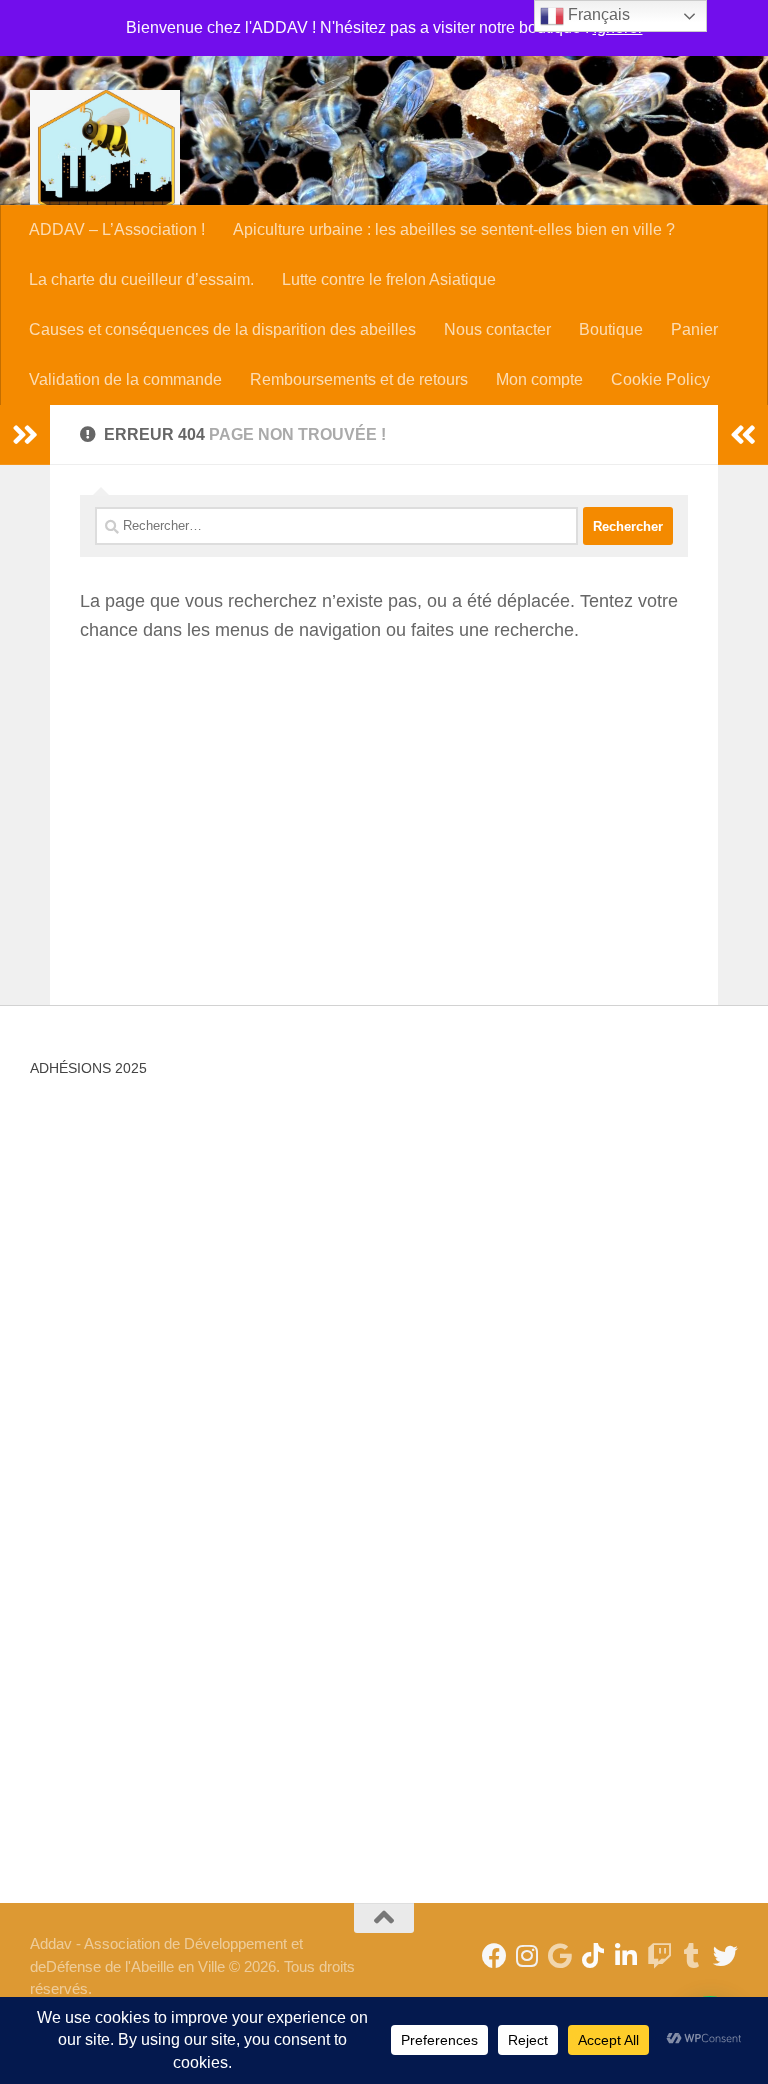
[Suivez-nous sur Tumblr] (692, 1955)
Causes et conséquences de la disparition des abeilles (222, 329)
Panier (694, 329)
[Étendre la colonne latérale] (25, 435)
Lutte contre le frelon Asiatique (389, 279)
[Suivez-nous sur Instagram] (527, 1955)
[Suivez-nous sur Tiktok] (593, 1955)
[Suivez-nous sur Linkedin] (626, 1955)
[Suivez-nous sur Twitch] (659, 1955)
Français (597, 14)
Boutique (611, 329)
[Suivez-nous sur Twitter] (725, 1955)
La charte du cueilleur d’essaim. (141, 279)
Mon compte (539, 379)
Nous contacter (497, 329)
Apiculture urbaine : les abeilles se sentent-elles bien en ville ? (454, 229)
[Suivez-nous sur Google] (560, 1955)
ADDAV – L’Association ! (117, 229)
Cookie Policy (660, 379)
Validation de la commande (125, 379)
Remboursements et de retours (359, 379)
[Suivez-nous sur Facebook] (494, 1955)
